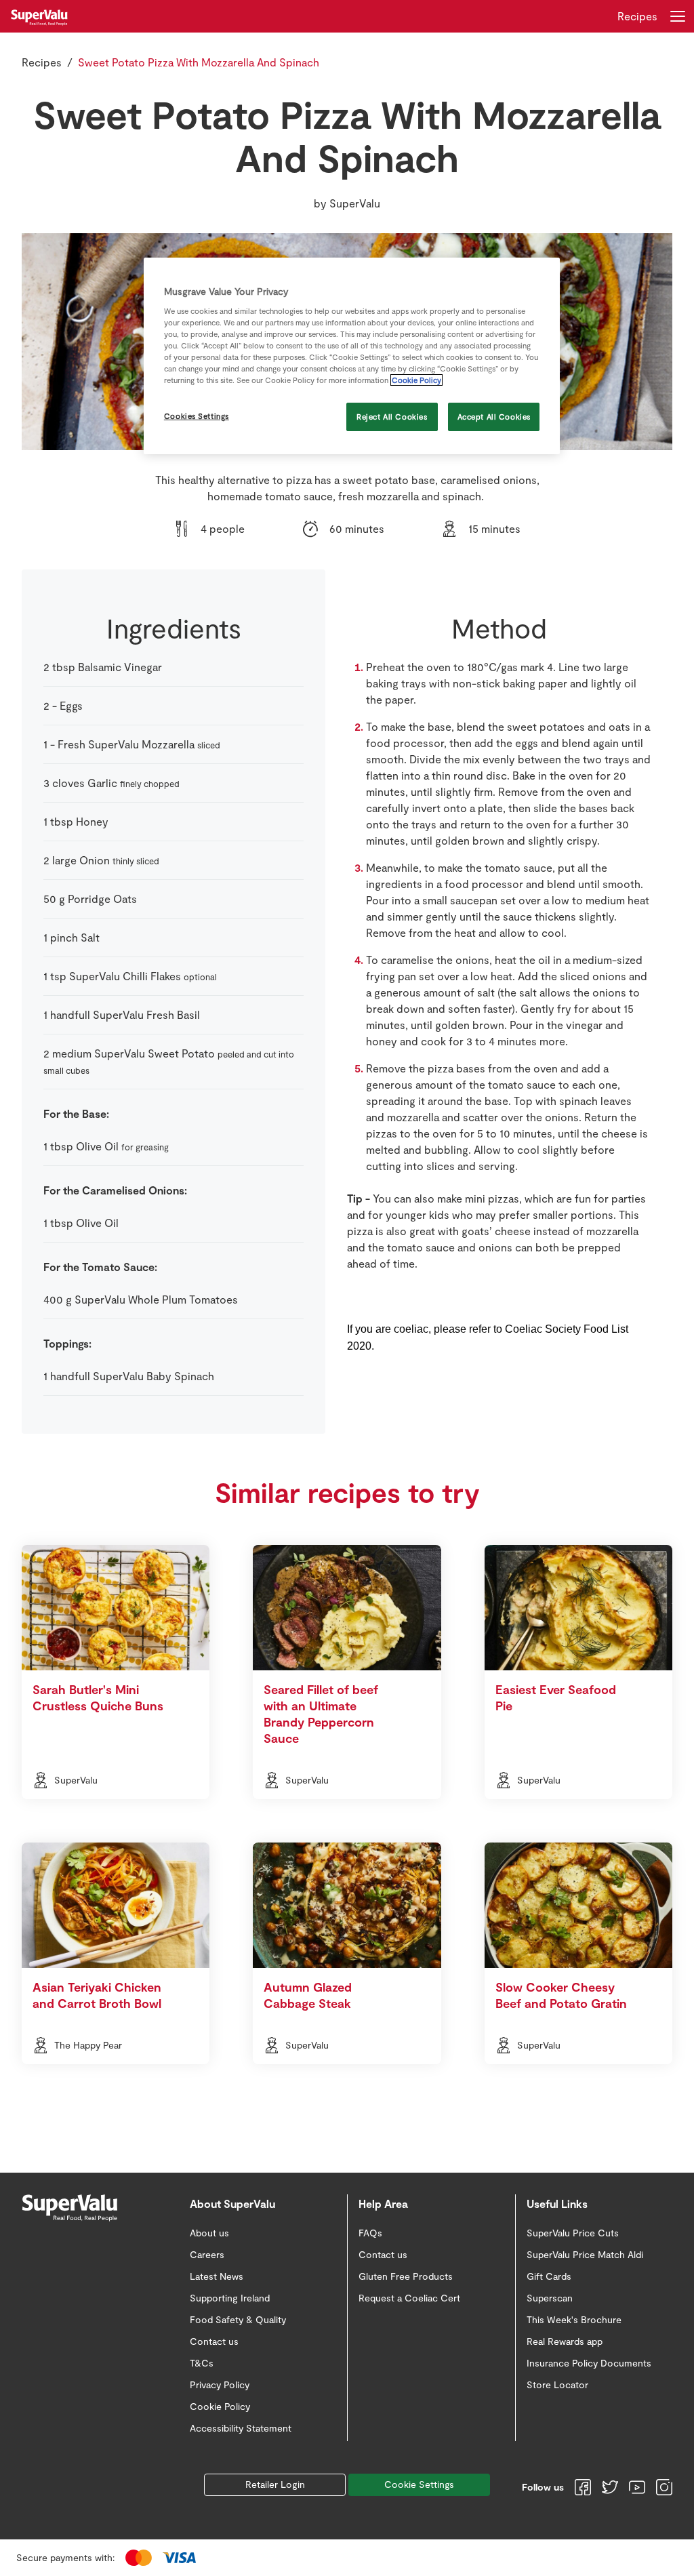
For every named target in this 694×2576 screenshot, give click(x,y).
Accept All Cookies (494, 417)
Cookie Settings (419, 2484)
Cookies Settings (197, 416)
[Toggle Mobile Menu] (678, 16)
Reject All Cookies (392, 417)
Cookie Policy (416, 380)
